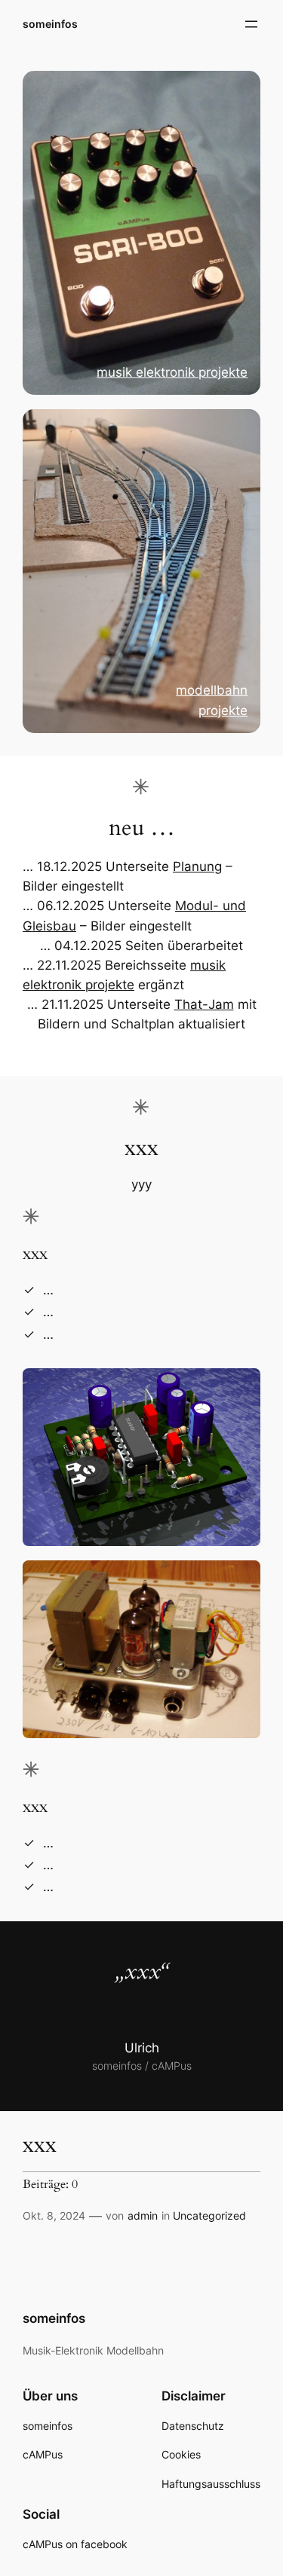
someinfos (50, 24)
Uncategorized (209, 2215)
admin (143, 2215)
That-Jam (204, 1004)
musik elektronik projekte (172, 372)
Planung (197, 866)
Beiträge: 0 (50, 2185)
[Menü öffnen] (251, 24)
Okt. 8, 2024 (54, 2215)
